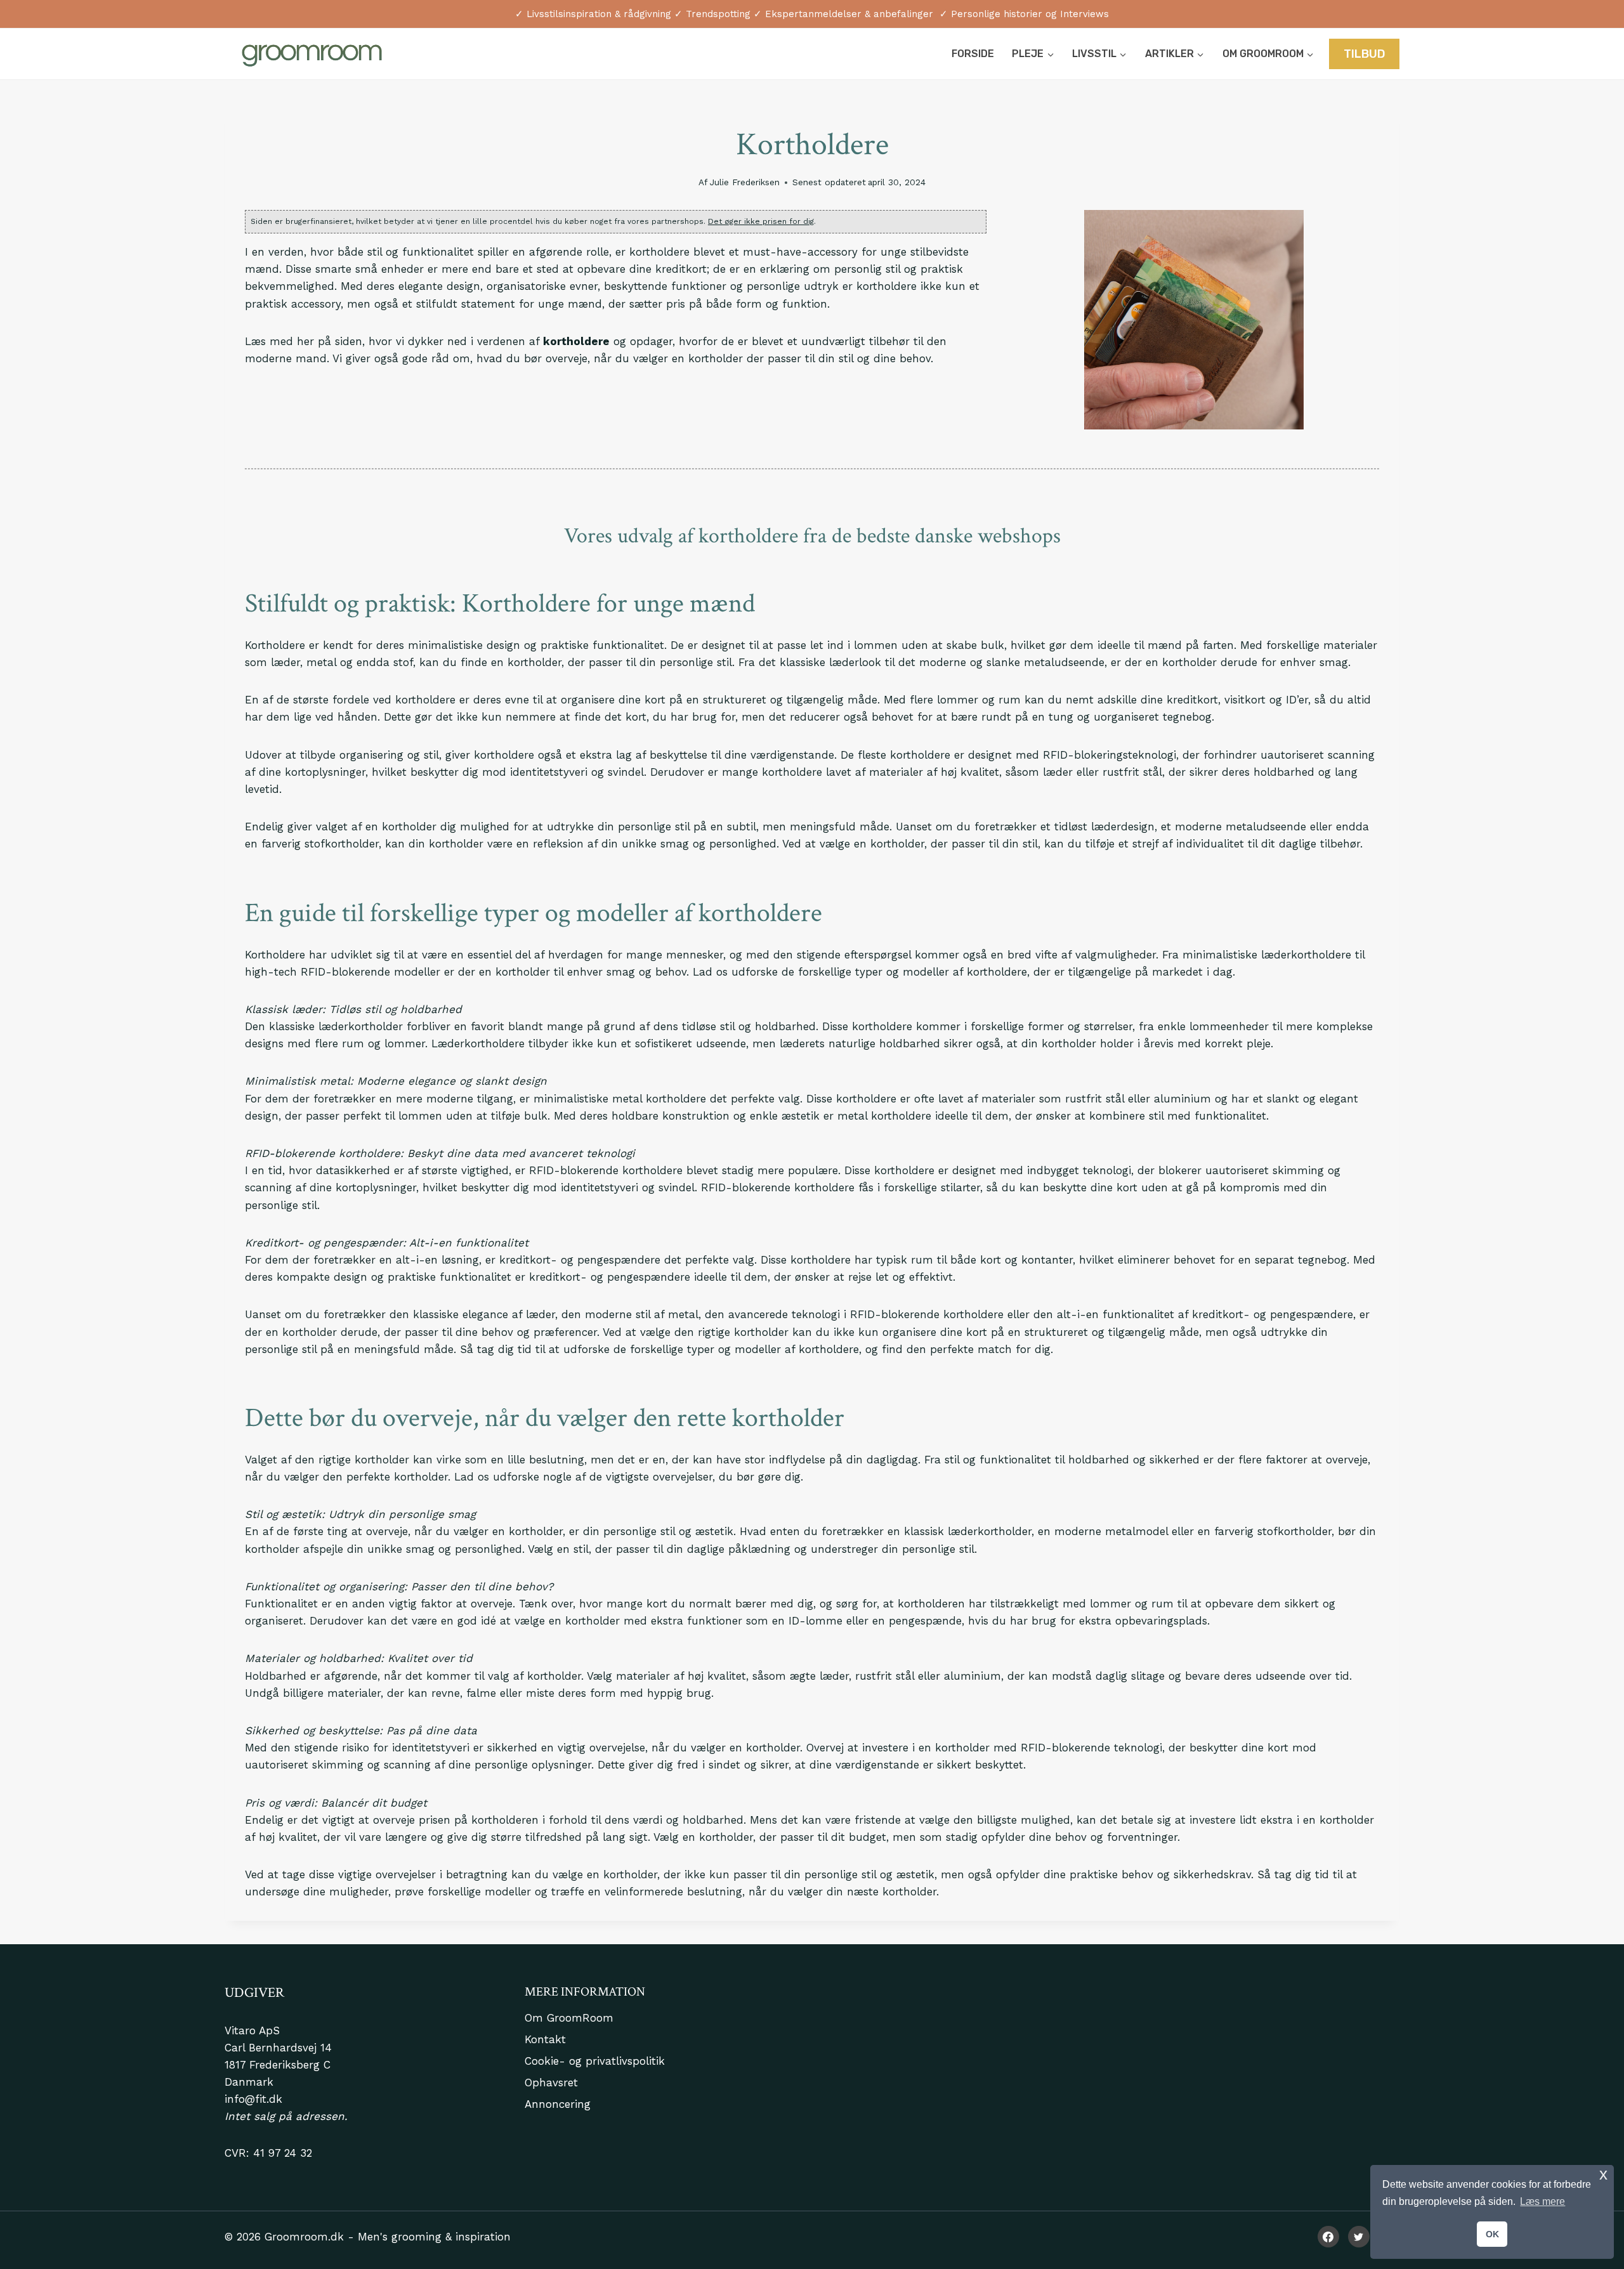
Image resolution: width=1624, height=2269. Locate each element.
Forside (973, 54)
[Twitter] (1359, 2237)
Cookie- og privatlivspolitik (595, 2061)
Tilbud (1365, 54)
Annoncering (558, 2104)
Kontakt (545, 2039)
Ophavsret (551, 2083)
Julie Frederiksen (745, 182)
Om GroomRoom (569, 2018)
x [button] (1603, 2174)
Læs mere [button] (1542, 2201)
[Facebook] (1328, 2237)
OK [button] (1492, 2234)
